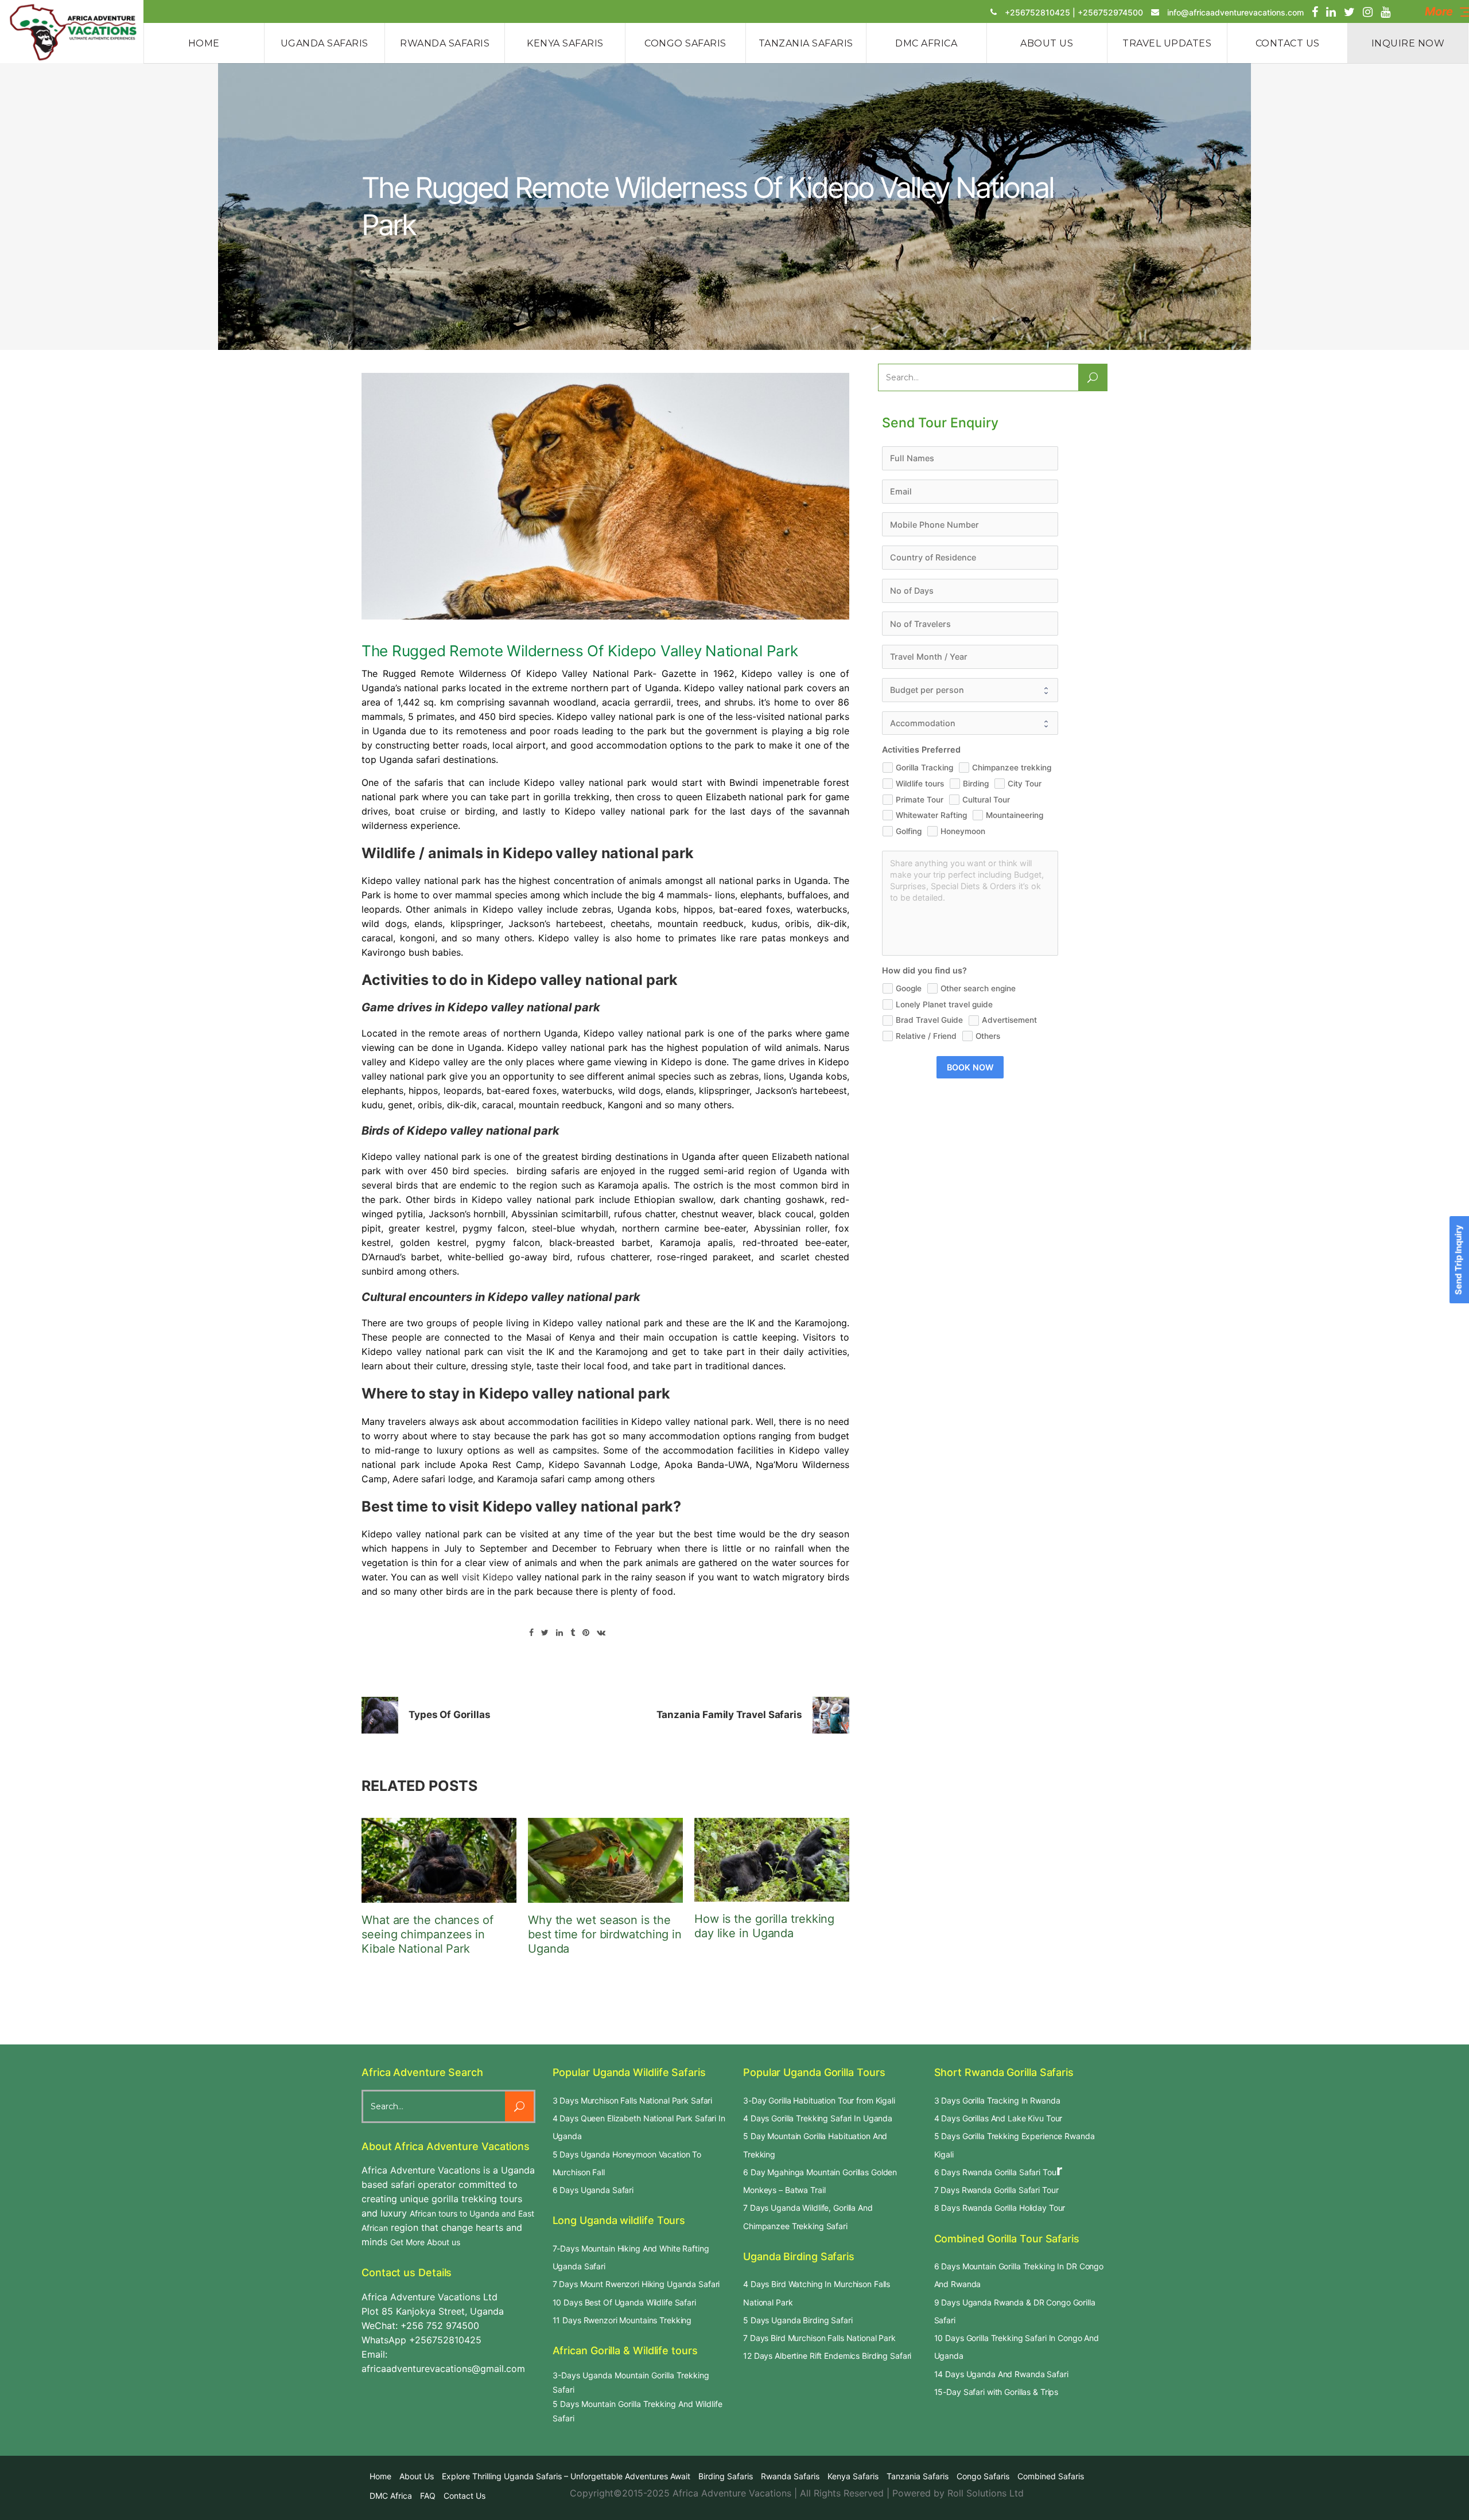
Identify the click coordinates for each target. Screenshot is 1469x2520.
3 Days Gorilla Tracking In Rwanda (997, 2100)
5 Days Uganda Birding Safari (798, 2320)
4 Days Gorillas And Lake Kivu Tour (998, 2118)
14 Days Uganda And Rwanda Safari (1001, 2374)
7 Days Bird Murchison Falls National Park (819, 2338)
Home (380, 2476)
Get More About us (425, 2242)
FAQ (428, 2496)
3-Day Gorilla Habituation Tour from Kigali (819, 2100)
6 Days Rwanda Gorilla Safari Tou (995, 2172)
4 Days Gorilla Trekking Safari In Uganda (818, 2118)
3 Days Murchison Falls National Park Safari (633, 2100)
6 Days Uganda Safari (593, 2190)
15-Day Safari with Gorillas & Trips (996, 2392)
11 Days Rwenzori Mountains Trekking (622, 2320)
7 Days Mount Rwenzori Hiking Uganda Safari (636, 2284)
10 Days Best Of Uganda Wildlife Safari (624, 2302)
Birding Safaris (726, 2476)
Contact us (465, 2496)
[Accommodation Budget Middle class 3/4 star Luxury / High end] (970, 723)
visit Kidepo (488, 1577)
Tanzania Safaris (918, 2476)
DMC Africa (391, 2496)
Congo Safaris (983, 2476)
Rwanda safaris (790, 2476)
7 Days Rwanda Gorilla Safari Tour (996, 2190)
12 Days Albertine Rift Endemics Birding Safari (827, 2356)
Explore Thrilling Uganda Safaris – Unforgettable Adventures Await (566, 2476)
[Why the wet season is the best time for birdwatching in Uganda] (605, 1860)
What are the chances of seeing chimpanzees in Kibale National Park (428, 1934)
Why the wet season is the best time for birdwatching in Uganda (605, 1934)
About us (417, 2476)
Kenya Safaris (853, 2476)
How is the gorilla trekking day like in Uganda (764, 1926)
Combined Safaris (1051, 2476)
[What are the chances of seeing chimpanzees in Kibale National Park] (439, 1860)
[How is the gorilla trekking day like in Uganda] (772, 1860)
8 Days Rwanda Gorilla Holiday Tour (1000, 2208)
